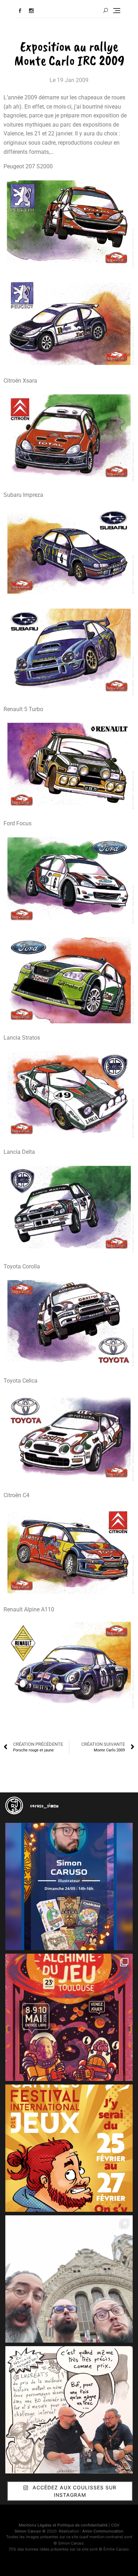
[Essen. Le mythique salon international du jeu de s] (69, 2279)
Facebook (20, 11)
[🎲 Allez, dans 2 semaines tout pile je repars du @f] (69, 2148)
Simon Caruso (28, 2531)
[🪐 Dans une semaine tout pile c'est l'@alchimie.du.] (69, 2017)
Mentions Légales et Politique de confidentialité (63, 2525)
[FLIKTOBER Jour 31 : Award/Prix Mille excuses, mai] (69, 2410)
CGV (115, 2525)
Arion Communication (103, 2531)
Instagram (31, 11)
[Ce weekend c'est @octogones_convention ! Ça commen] (69, 1886)
